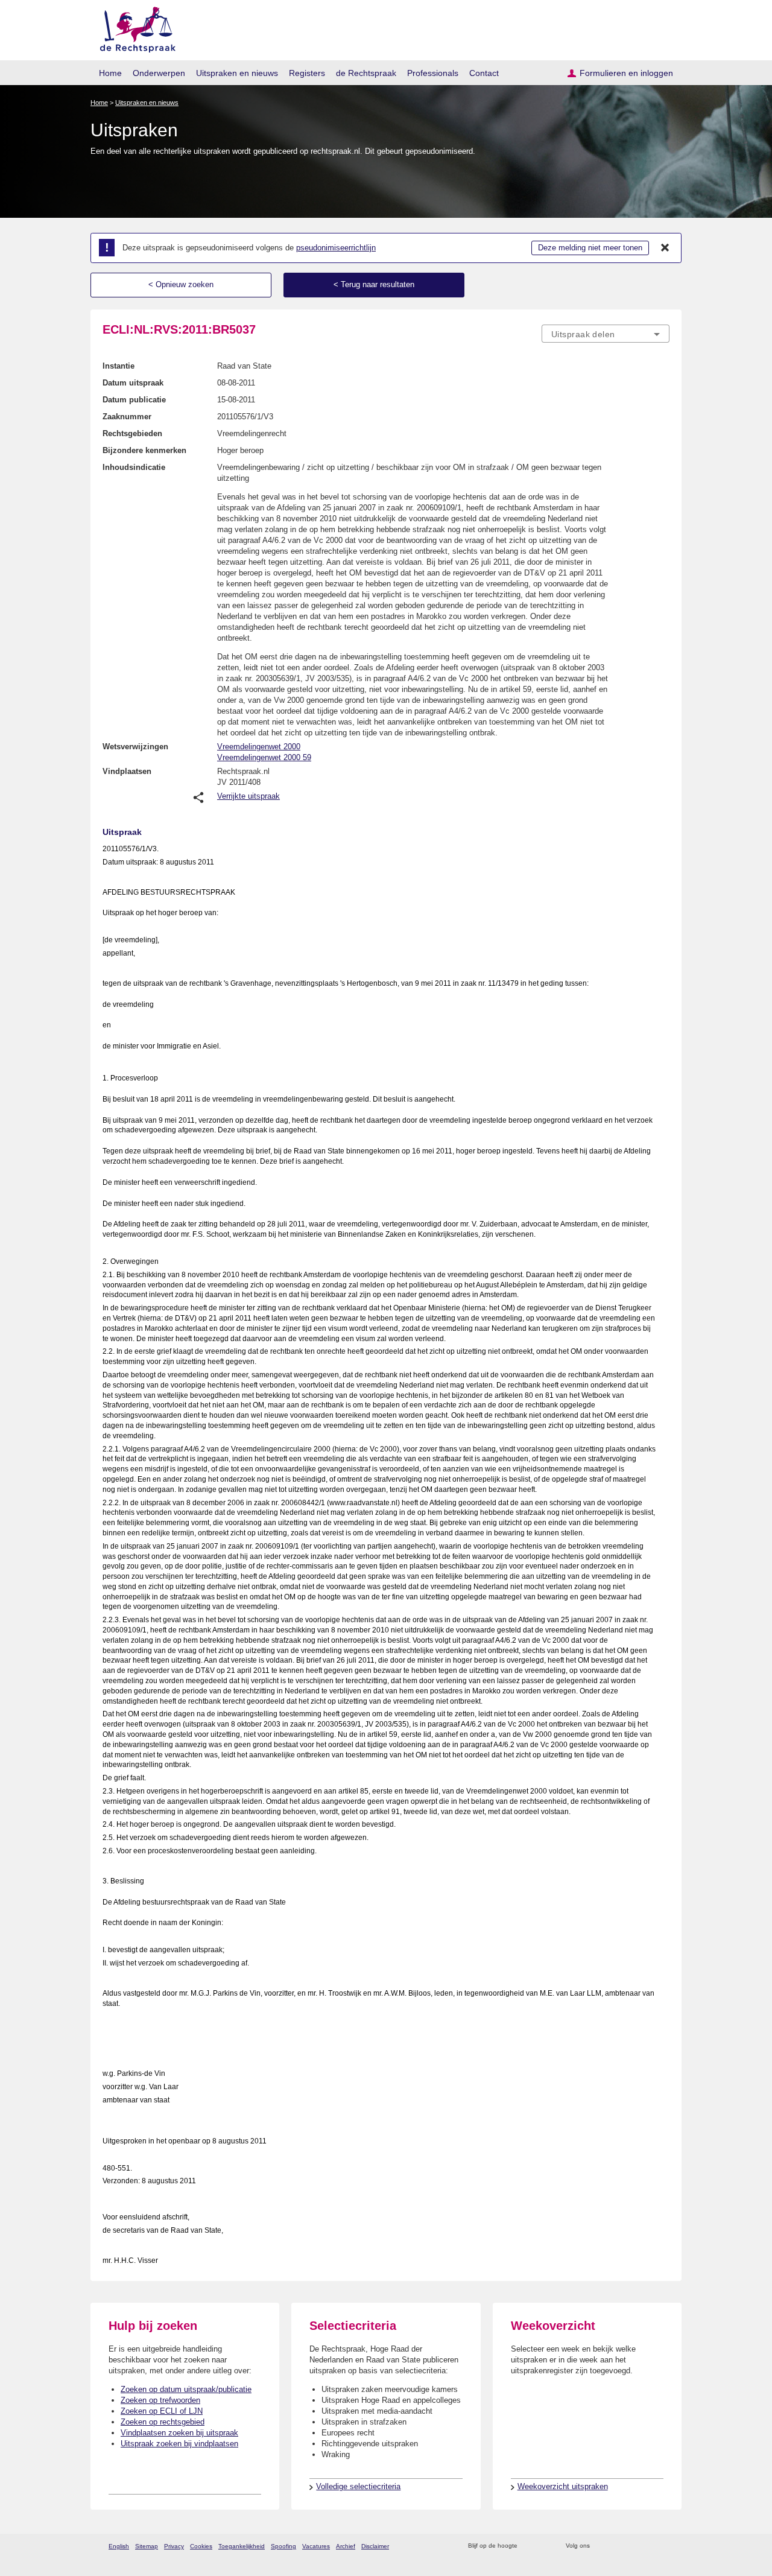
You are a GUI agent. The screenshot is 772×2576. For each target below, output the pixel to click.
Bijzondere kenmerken (144, 450)
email (544, 2546)
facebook (616, 2546)
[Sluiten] (665, 248)
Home (110, 73)
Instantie (119, 366)
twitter (600, 2546)
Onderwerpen (159, 73)
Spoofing (283, 2546)
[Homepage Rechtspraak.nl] (134, 27)
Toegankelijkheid (242, 2546)
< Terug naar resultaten (374, 284)
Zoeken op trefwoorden (160, 2400)
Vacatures (316, 2546)
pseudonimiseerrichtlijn (336, 248)
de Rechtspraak (366, 73)
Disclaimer (375, 2546)
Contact (484, 73)
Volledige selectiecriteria (358, 2486)
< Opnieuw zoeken (181, 284)
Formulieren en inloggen (626, 73)
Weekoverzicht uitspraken (563, 2486)
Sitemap (147, 2546)
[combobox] (606, 334)
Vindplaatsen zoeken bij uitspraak (179, 2433)
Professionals (433, 73)
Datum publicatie (134, 400)
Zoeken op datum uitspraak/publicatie (186, 2389)
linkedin (647, 2546)
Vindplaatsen (127, 771)
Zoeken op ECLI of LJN (162, 2411)
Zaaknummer (127, 417)
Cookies (201, 2546)
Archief (346, 2546)
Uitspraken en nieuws (237, 73)
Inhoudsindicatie (134, 467)
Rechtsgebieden (132, 433)
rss (529, 2546)
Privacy (174, 2546)
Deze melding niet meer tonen (590, 248)
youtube (663, 2546)
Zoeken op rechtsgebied (163, 2422)
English (119, 2546)
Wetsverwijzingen (135, 747)
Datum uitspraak (133, 383)
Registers (307, 73)
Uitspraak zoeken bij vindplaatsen (179, 2444)
